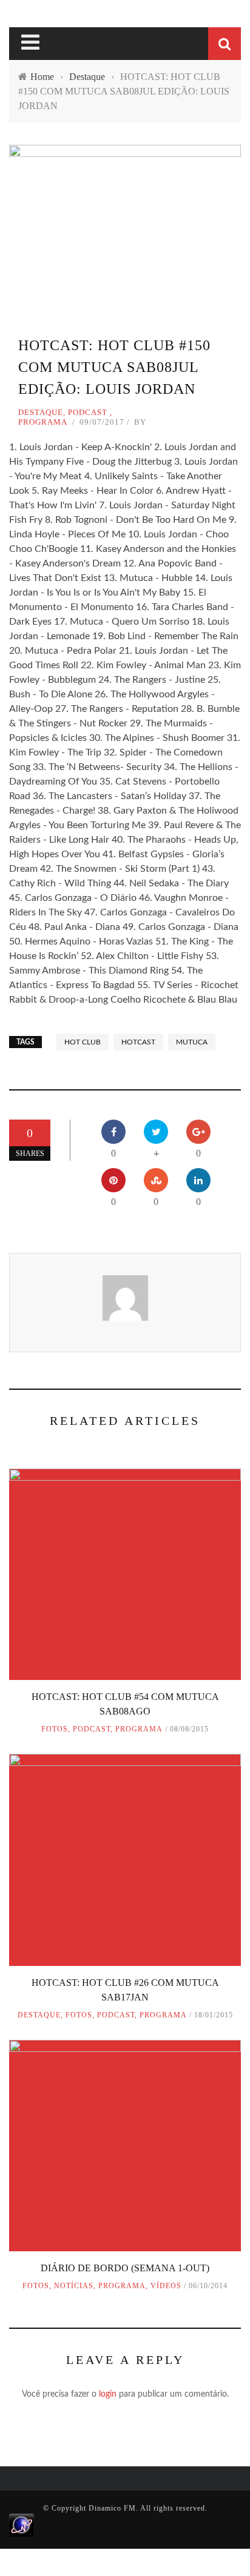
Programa (43, 422)
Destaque (41, 412)
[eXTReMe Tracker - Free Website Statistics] (22, 2525)
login (108, 2394)
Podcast (88, 412)
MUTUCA (192, 1042)
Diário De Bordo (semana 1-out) (125, 2268)
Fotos (55, 1729)
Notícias (74, 2286)
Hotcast (138, 1042)
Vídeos (166, 2286)
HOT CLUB (83, 1042)
